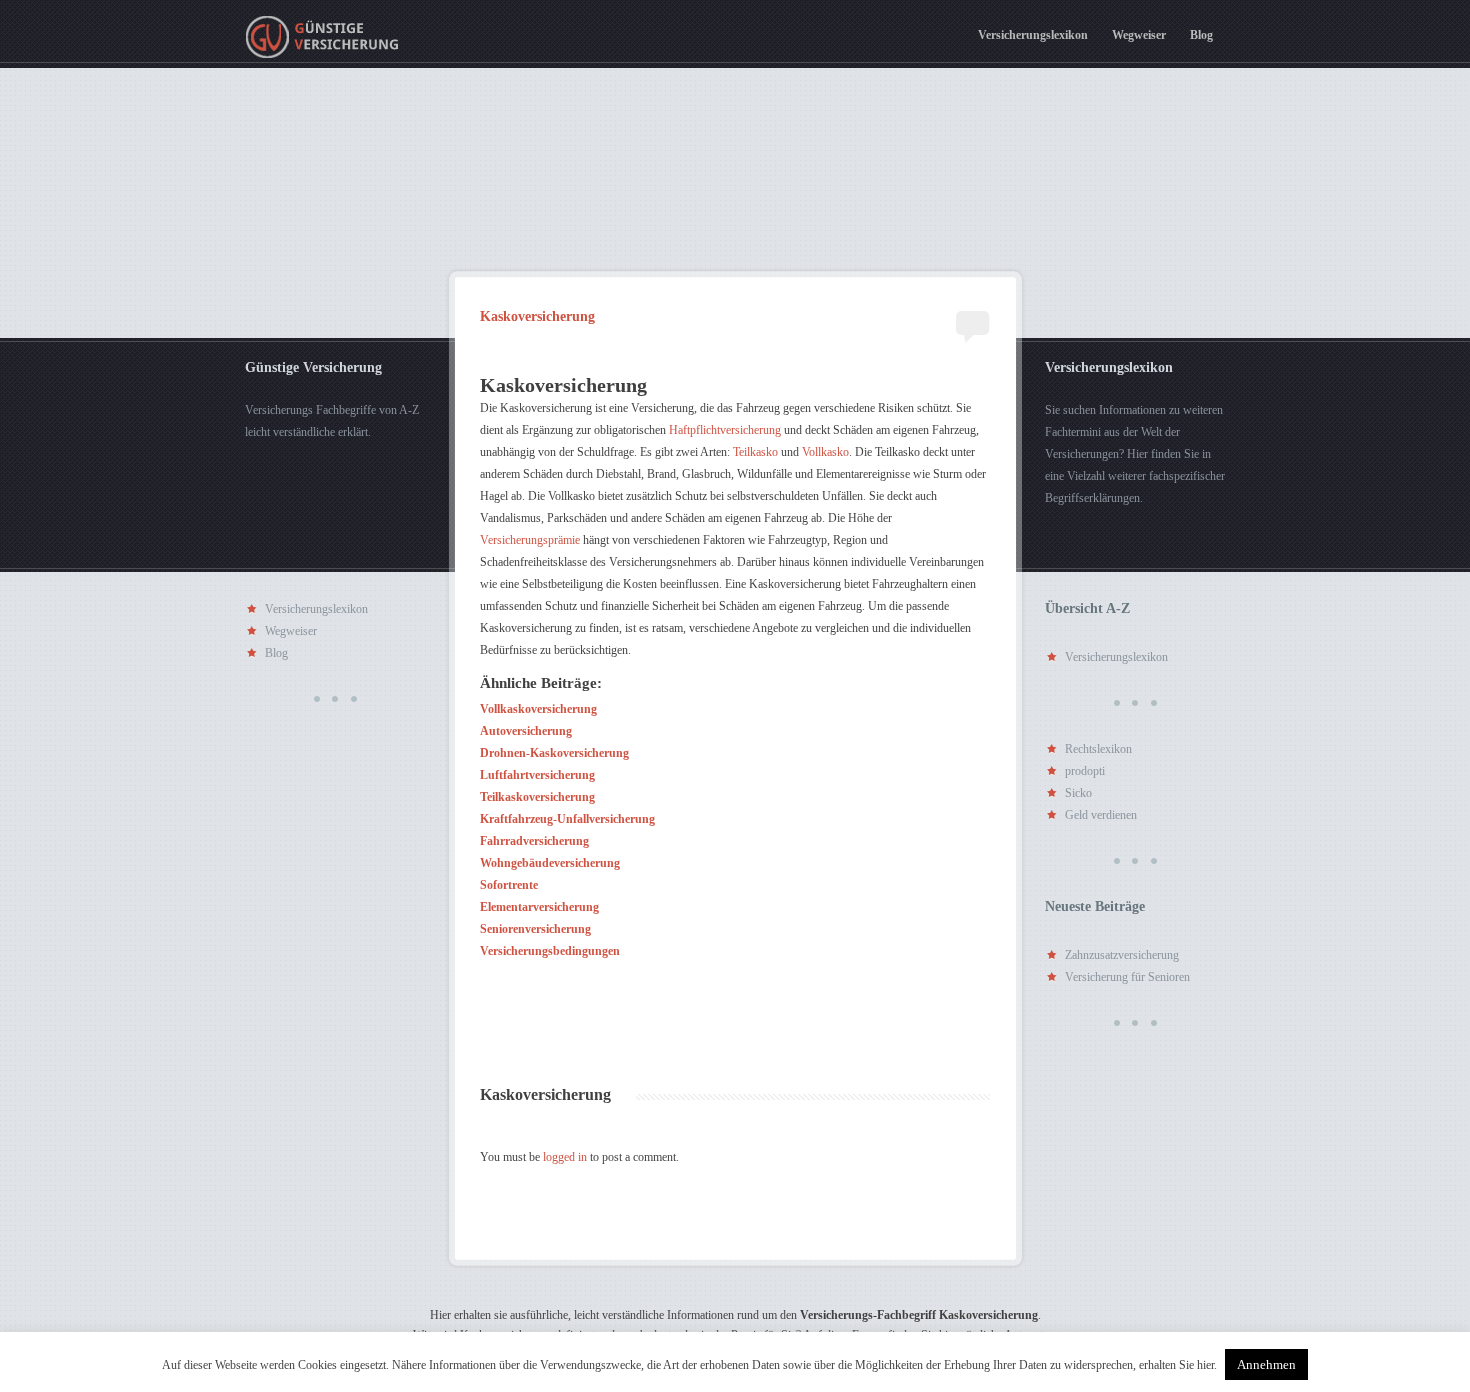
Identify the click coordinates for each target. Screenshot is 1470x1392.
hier (1205, 1365)
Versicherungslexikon (1033, 35)
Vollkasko (825, 452)
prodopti (1085, 771)
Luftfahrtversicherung (537, 775)
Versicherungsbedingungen (550, 951)
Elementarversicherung (539, 907)
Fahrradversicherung (534, 841)
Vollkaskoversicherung (538, 709)
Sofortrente (509, 885)
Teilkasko (755, 452)
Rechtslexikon (1098, 749)
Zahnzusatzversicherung (1122, 955)
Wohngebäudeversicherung (550, 863)
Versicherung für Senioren (1127, 977)
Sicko (1078, 793)
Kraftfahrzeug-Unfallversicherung (567, 819)
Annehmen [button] (1266, 1364)
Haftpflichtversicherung (725, 430)
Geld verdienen (1101, 815)
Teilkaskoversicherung (537, 797)
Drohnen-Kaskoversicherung (554, 753)
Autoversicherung (526, 731)
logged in (565, 1157)
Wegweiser (1139, 35)
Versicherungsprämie (530, 540)
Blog (1201, 35)
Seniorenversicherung (535, 929)
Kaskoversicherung (537, 317)
